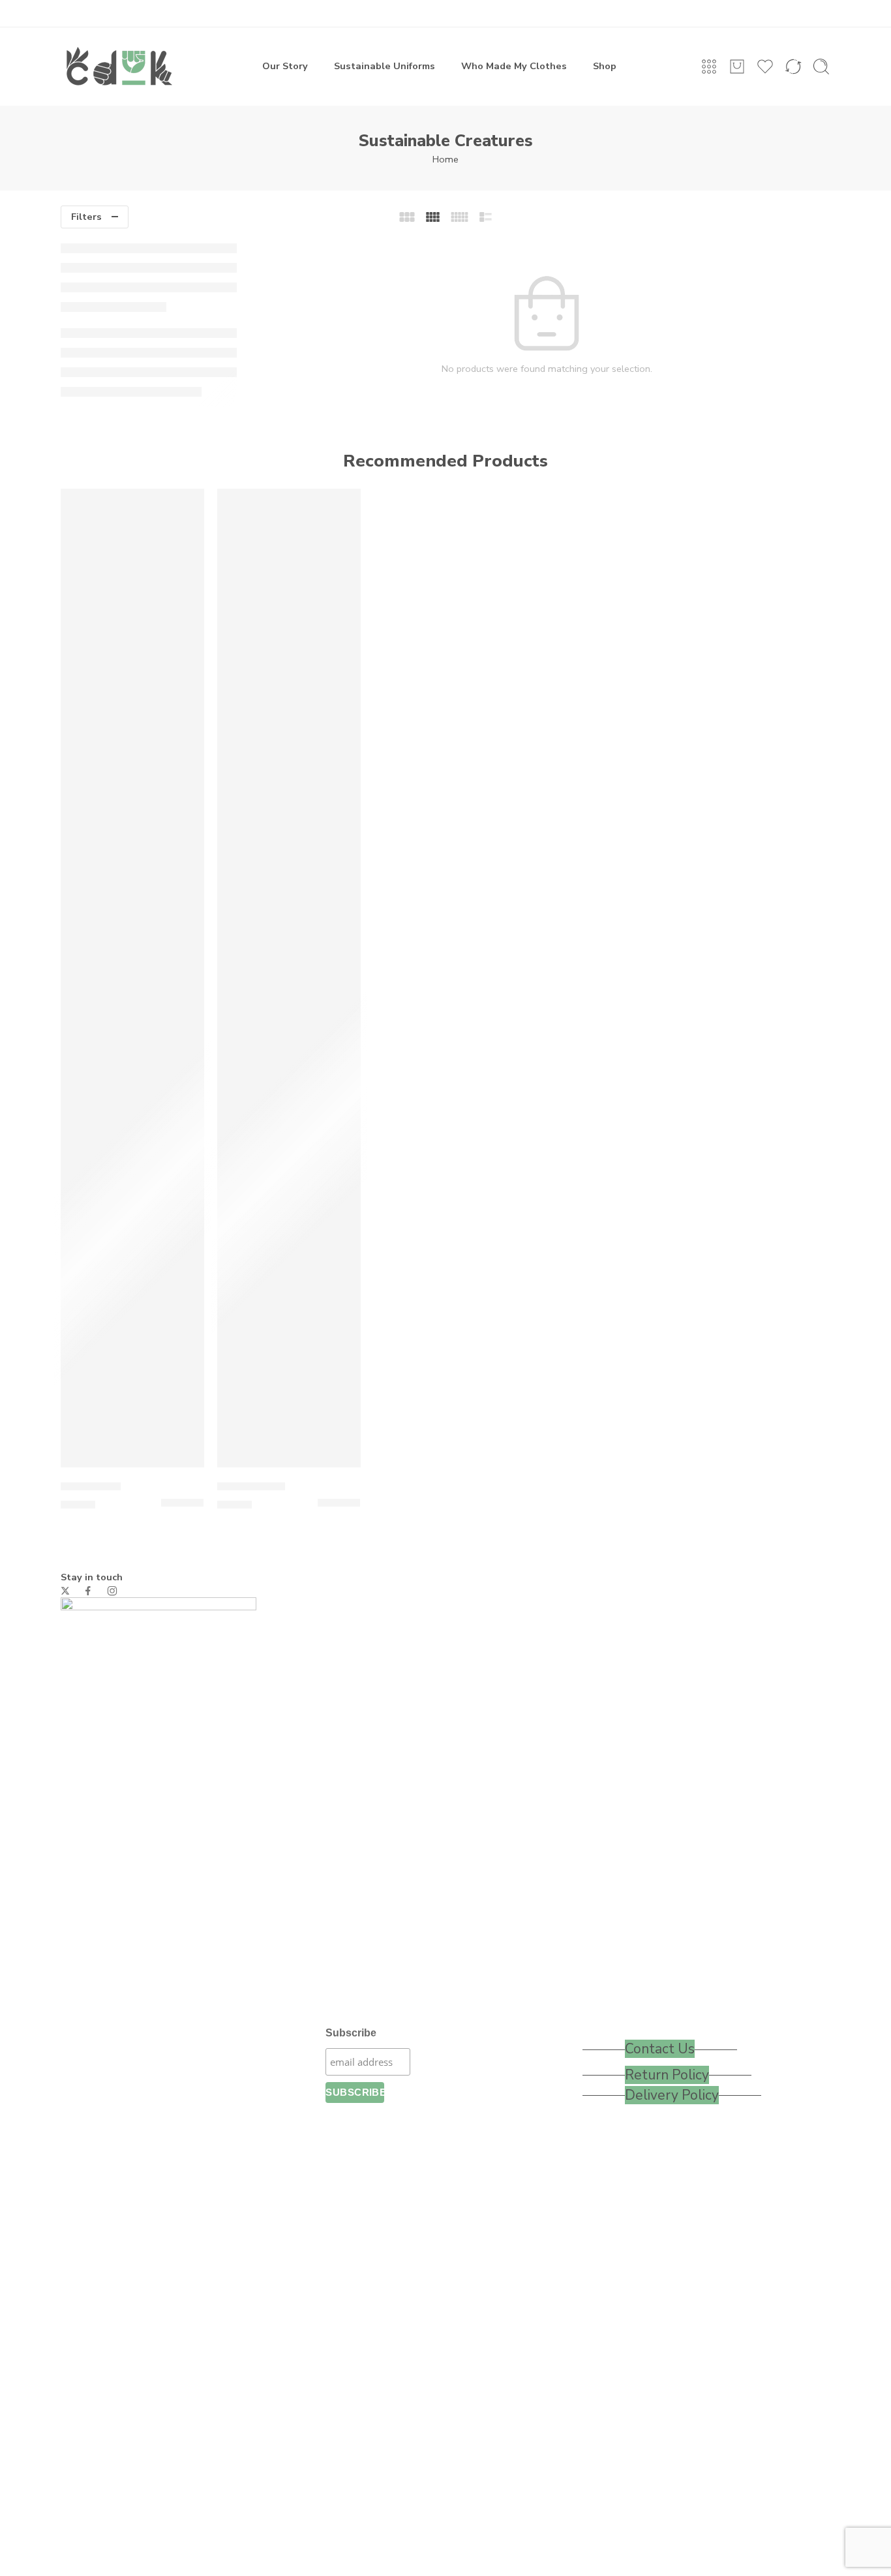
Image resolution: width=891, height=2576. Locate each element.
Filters (86, 217)
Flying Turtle (251, 1486)
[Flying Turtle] (289, 978)
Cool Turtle (91, 1486)
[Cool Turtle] (132, 978)
